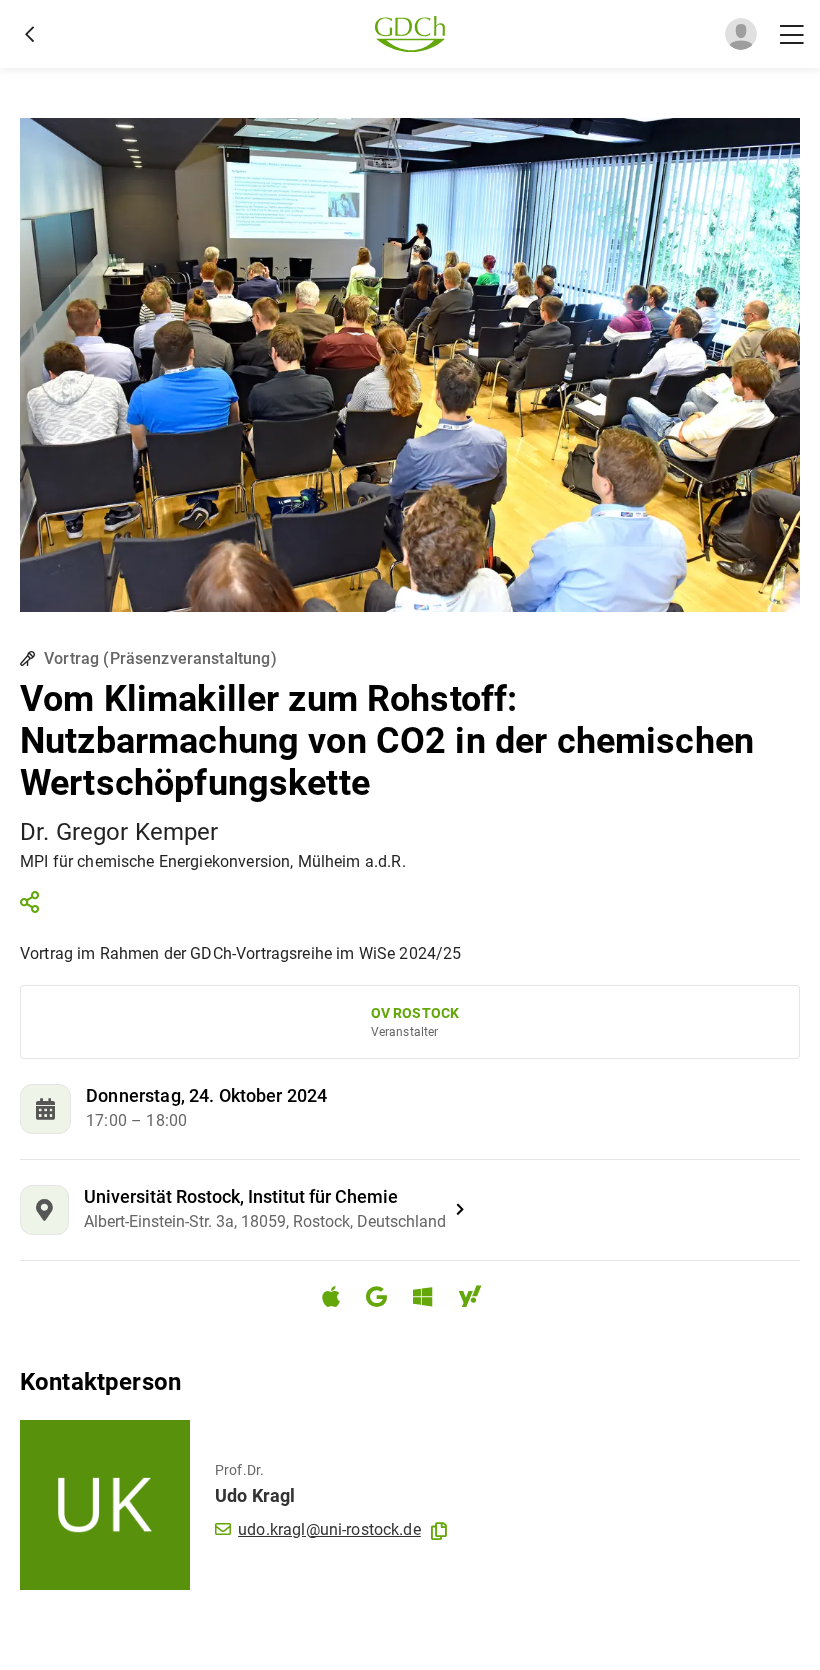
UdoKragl (255, 1495)
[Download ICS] (339, 1297)
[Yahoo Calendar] (478, 1299)
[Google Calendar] (384, 1299)
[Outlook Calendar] (430, 1299)
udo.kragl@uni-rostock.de (329, 1529)
